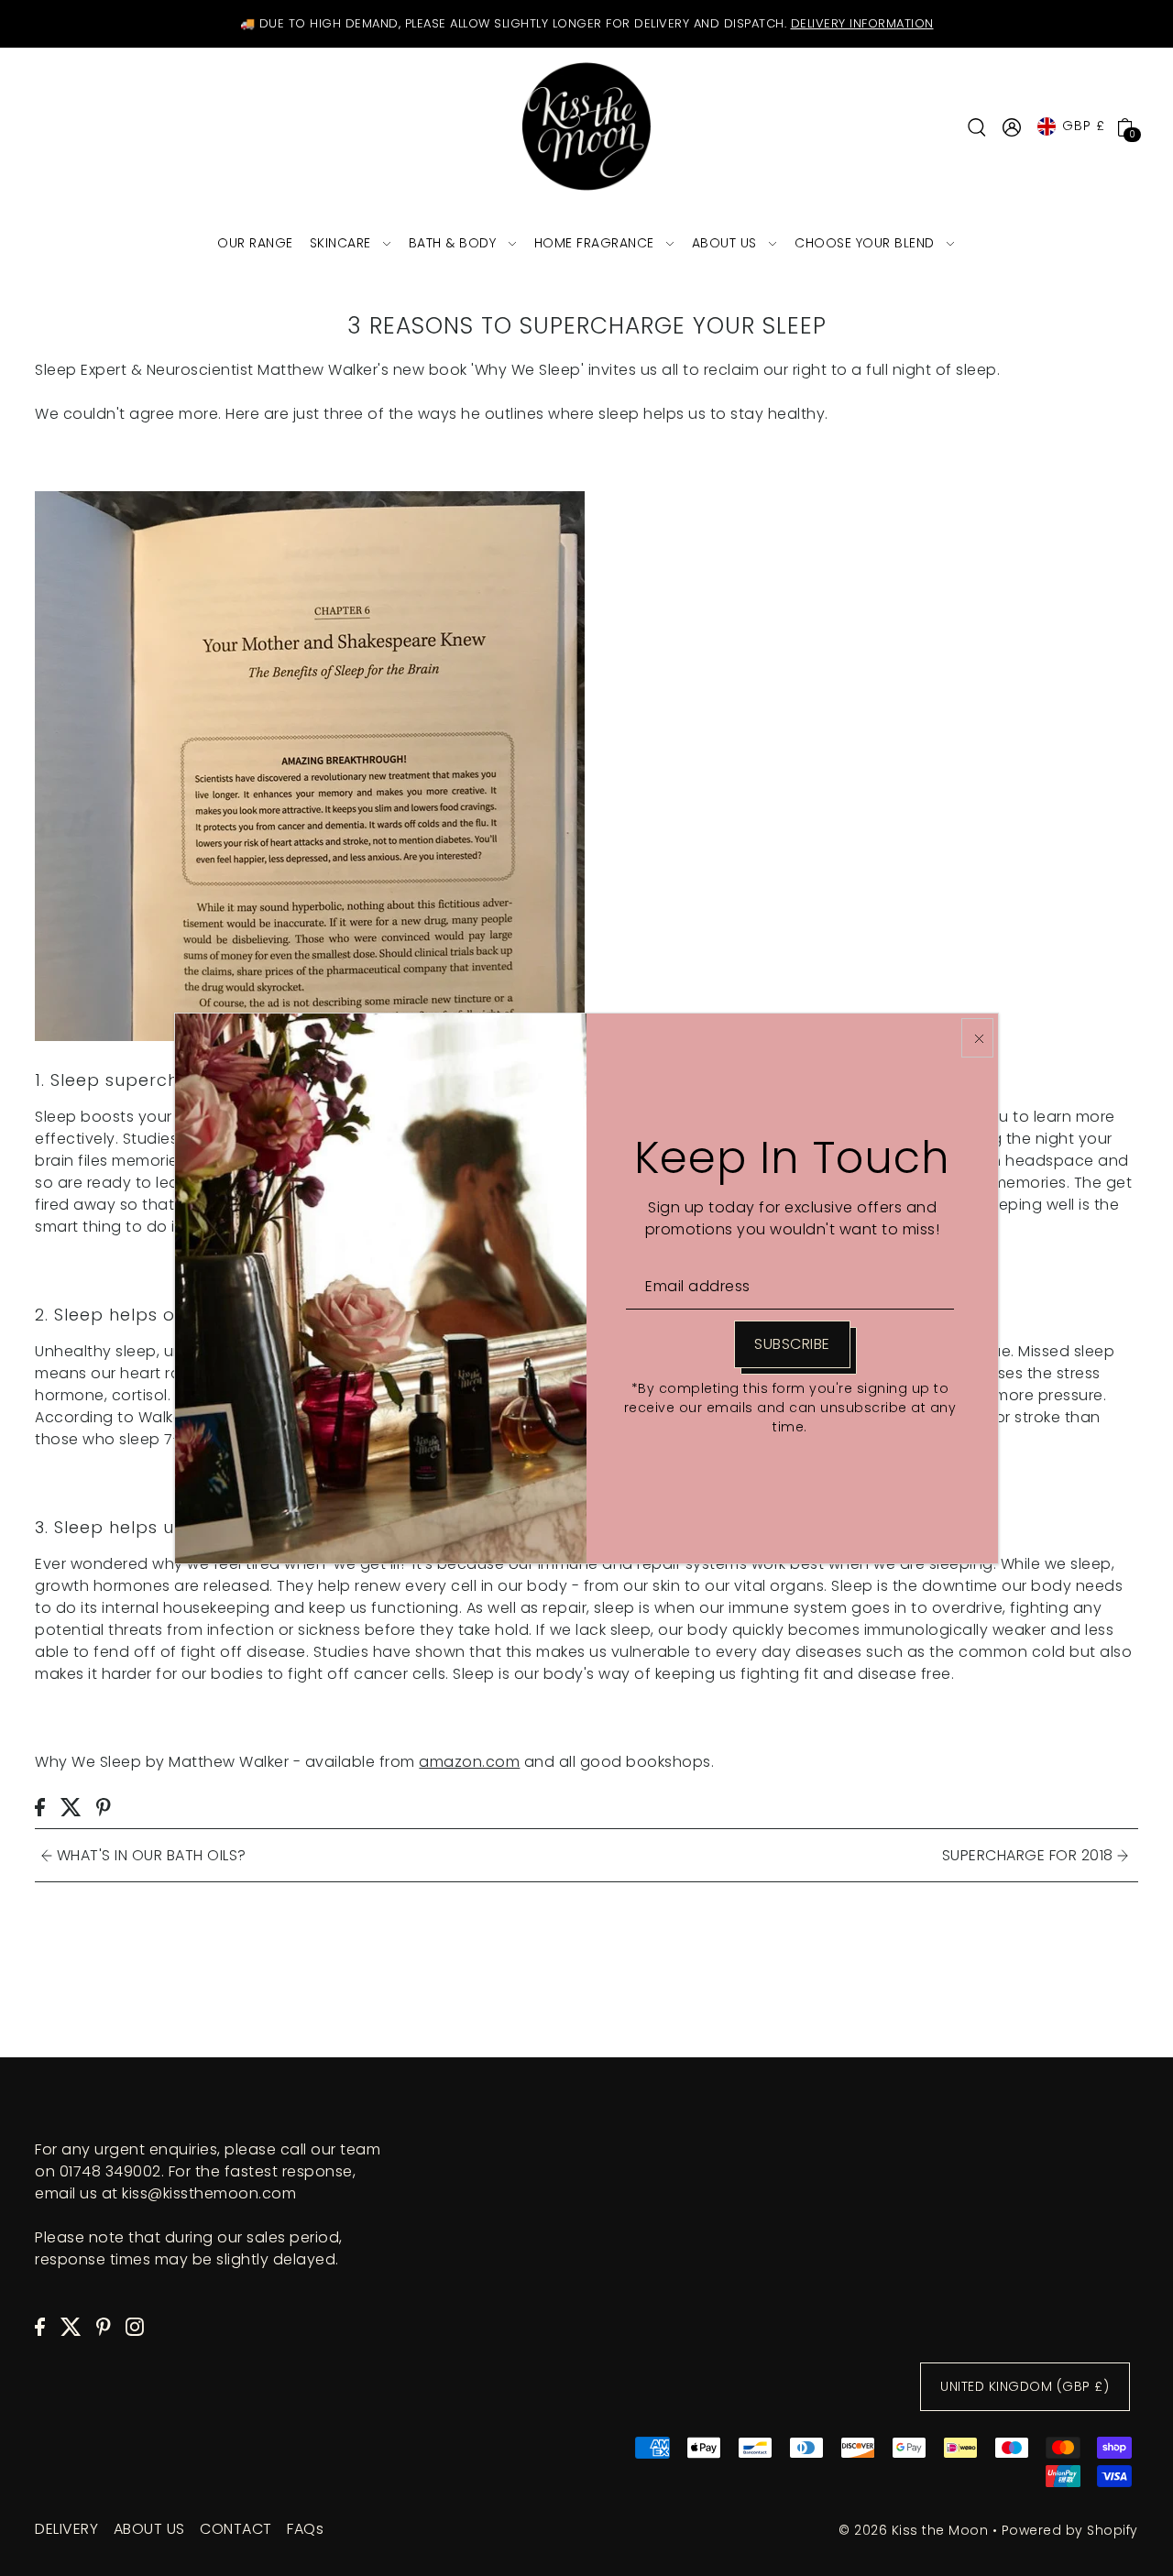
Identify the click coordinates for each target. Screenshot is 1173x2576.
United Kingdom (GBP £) (1025, 2387)
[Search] (978, 126)
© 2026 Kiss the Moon (913, 2530)
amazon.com (469, 1762)
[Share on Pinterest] (104, 1806)
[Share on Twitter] (71, 1806)
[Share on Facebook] (40, 1806)
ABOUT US (149, 2529)
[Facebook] (40, 2326)
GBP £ (1084, 126)
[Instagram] (135, 2326)
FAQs (305, 2529)
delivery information (862, 23)
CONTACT (236, 2529)
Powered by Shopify (1070, 2530)
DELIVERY (66, 2529)
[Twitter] (71, 2326)
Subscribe (792, 1344)
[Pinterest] (104, 2326)
